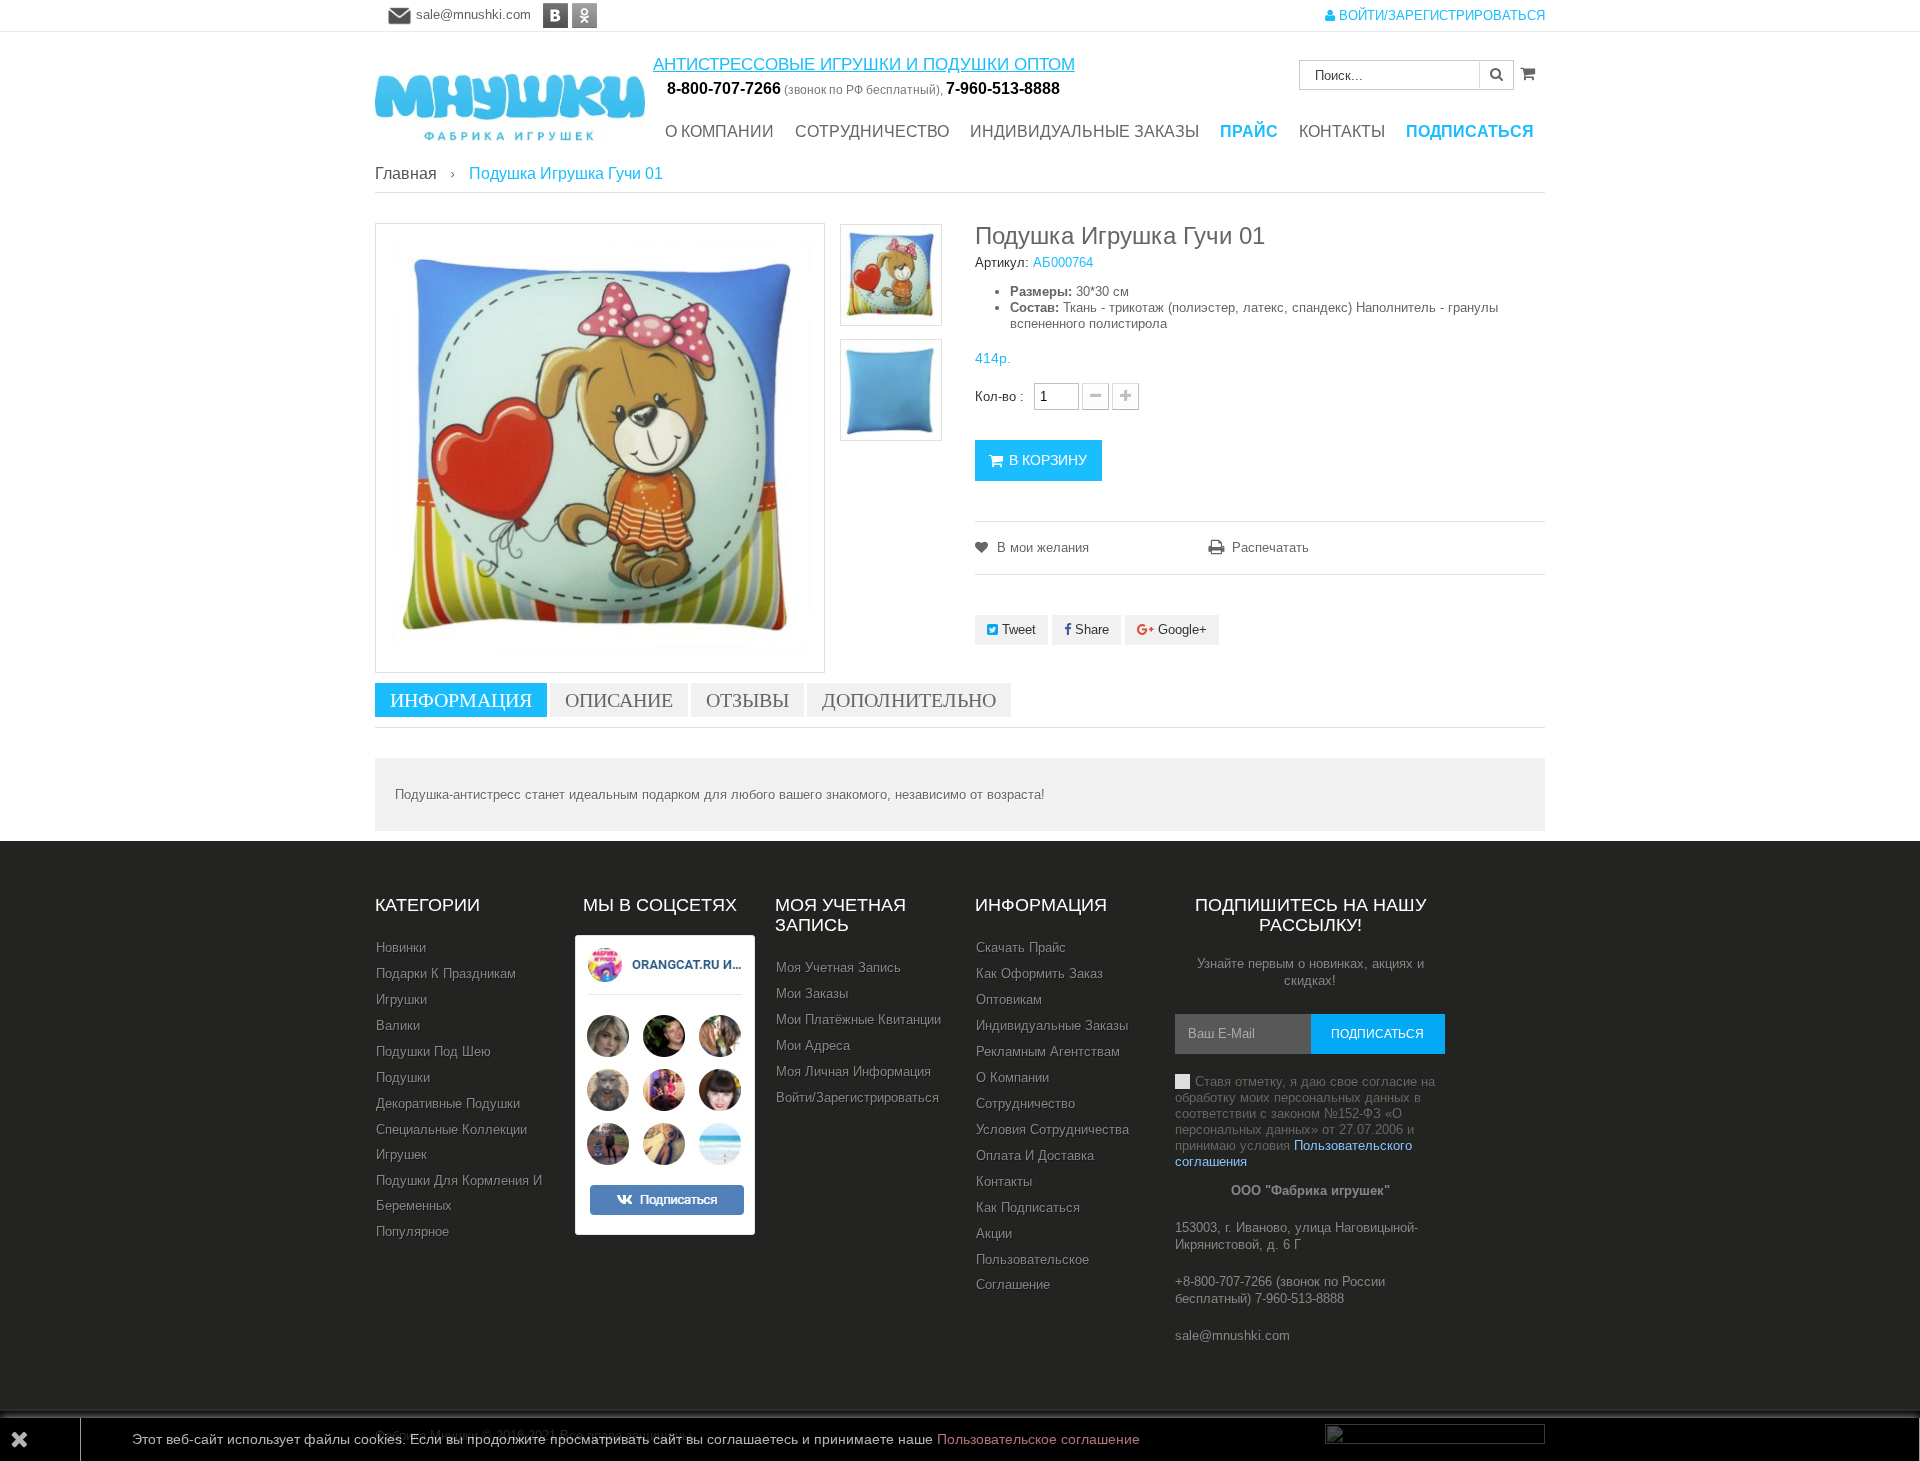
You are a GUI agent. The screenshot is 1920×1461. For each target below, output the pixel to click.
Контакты (1004, 1181)
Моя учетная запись (840, 915)
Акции (994, 1233)
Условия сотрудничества (1052, 1129)
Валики (398, 1025)
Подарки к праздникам (446, 973)
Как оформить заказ (1039, 973)
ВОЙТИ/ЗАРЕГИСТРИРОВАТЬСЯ (1440, 15)
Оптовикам (1009, 999)
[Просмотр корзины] (1527, 73)
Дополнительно (909, 700)
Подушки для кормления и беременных (459, 1193)
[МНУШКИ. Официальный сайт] (510, 97)
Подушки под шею (433, 1051)
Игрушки (401, 999)
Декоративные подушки (448, 1103)
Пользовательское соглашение (1032, 1272)
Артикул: (1002, 262)
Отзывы (747, 700)
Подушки (403, 1077)
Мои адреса (813, 1045)
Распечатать (1270, 547)
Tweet (1017, 629)
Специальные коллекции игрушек (451, 1142)
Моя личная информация (853, 1071)
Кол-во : (999, 396)
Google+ (1180, 629)
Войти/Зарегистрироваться (857, 1097)
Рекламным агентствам (1048, 1051)
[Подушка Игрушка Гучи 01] (891, 275)
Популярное (412, 1231)
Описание (619, 700)
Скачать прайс (1021, 947)
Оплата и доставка (1035, 1155)
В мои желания (1041, 547)
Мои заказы (812, 993)
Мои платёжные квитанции (858, 1019)
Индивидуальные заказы (1052, 1025)
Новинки (401, 947)
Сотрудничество (1025, 1103)
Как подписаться (1028, 1207)
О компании (1012, 1077)
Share (1090, 629)
